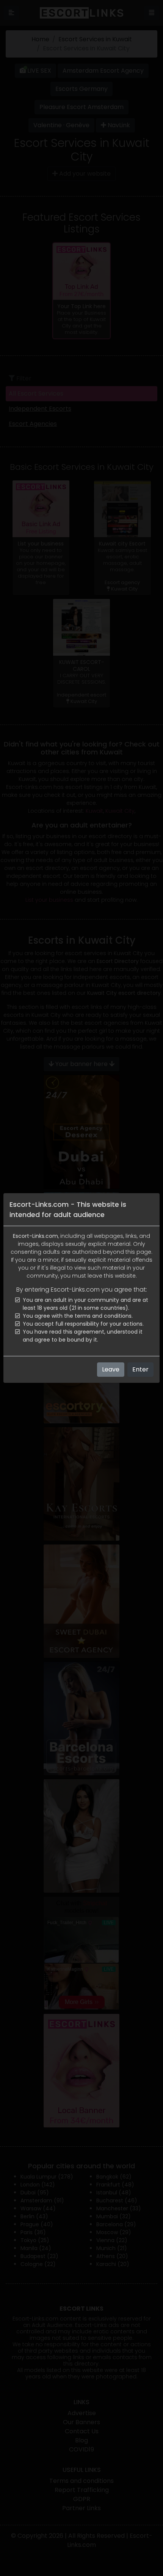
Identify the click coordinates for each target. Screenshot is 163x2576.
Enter (140, 1369)
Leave (111, 1369)
